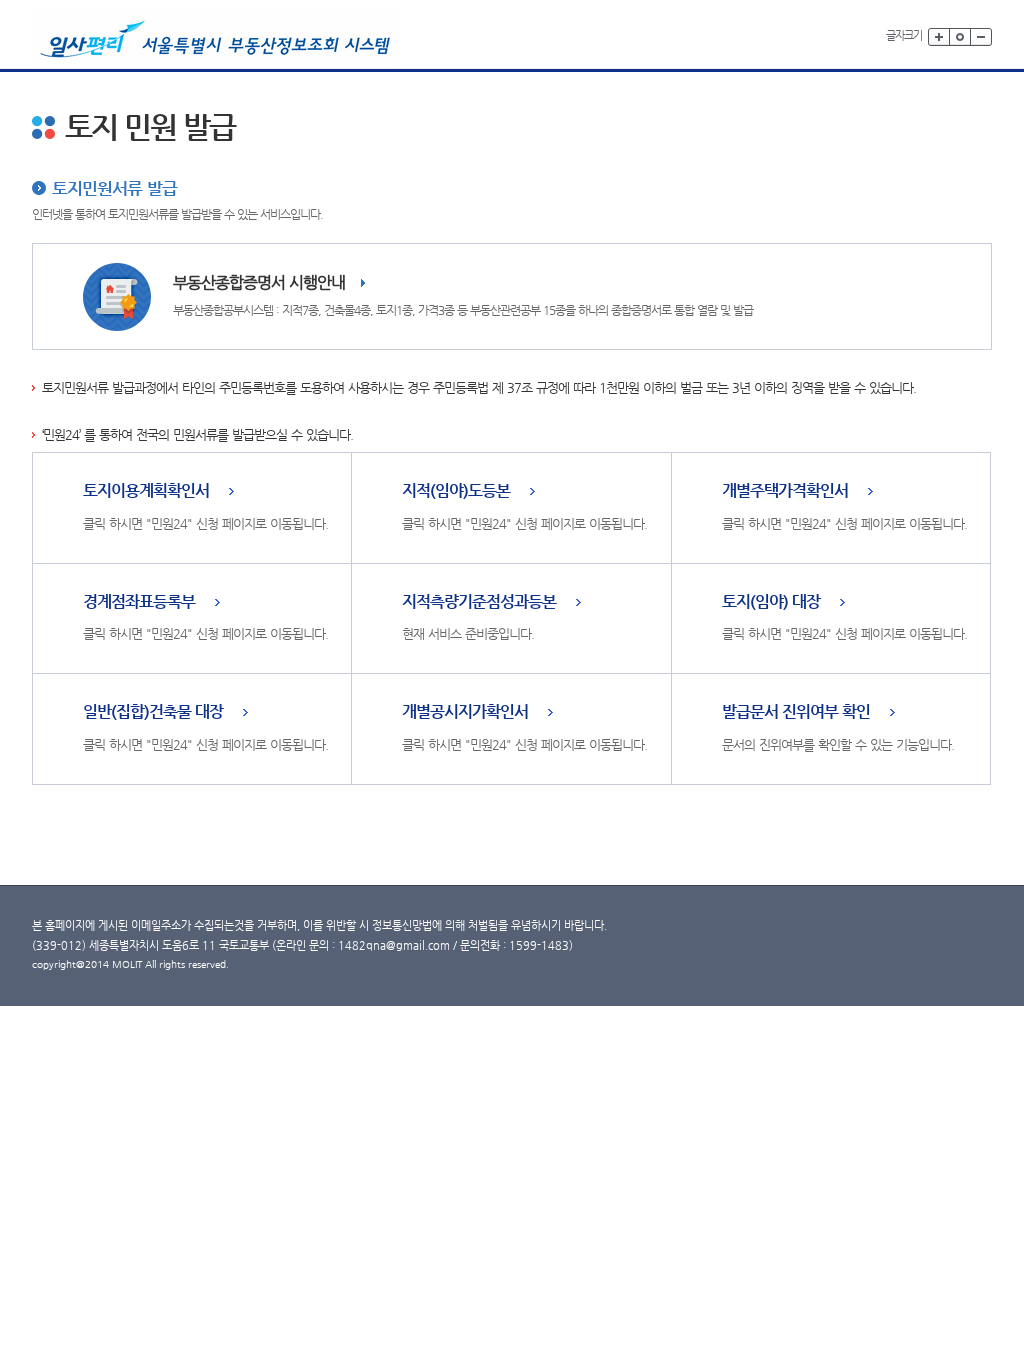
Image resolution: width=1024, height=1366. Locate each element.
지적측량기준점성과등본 (479, 602)
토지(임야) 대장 (771, 602)
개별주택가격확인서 (785, 491)
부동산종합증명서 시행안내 (259, 282)
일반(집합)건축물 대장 (153, 712)
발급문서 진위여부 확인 (796, 712)
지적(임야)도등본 (456, 491)
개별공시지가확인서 (465, 712)
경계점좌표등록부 (139, 602)
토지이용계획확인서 (146, 491)
